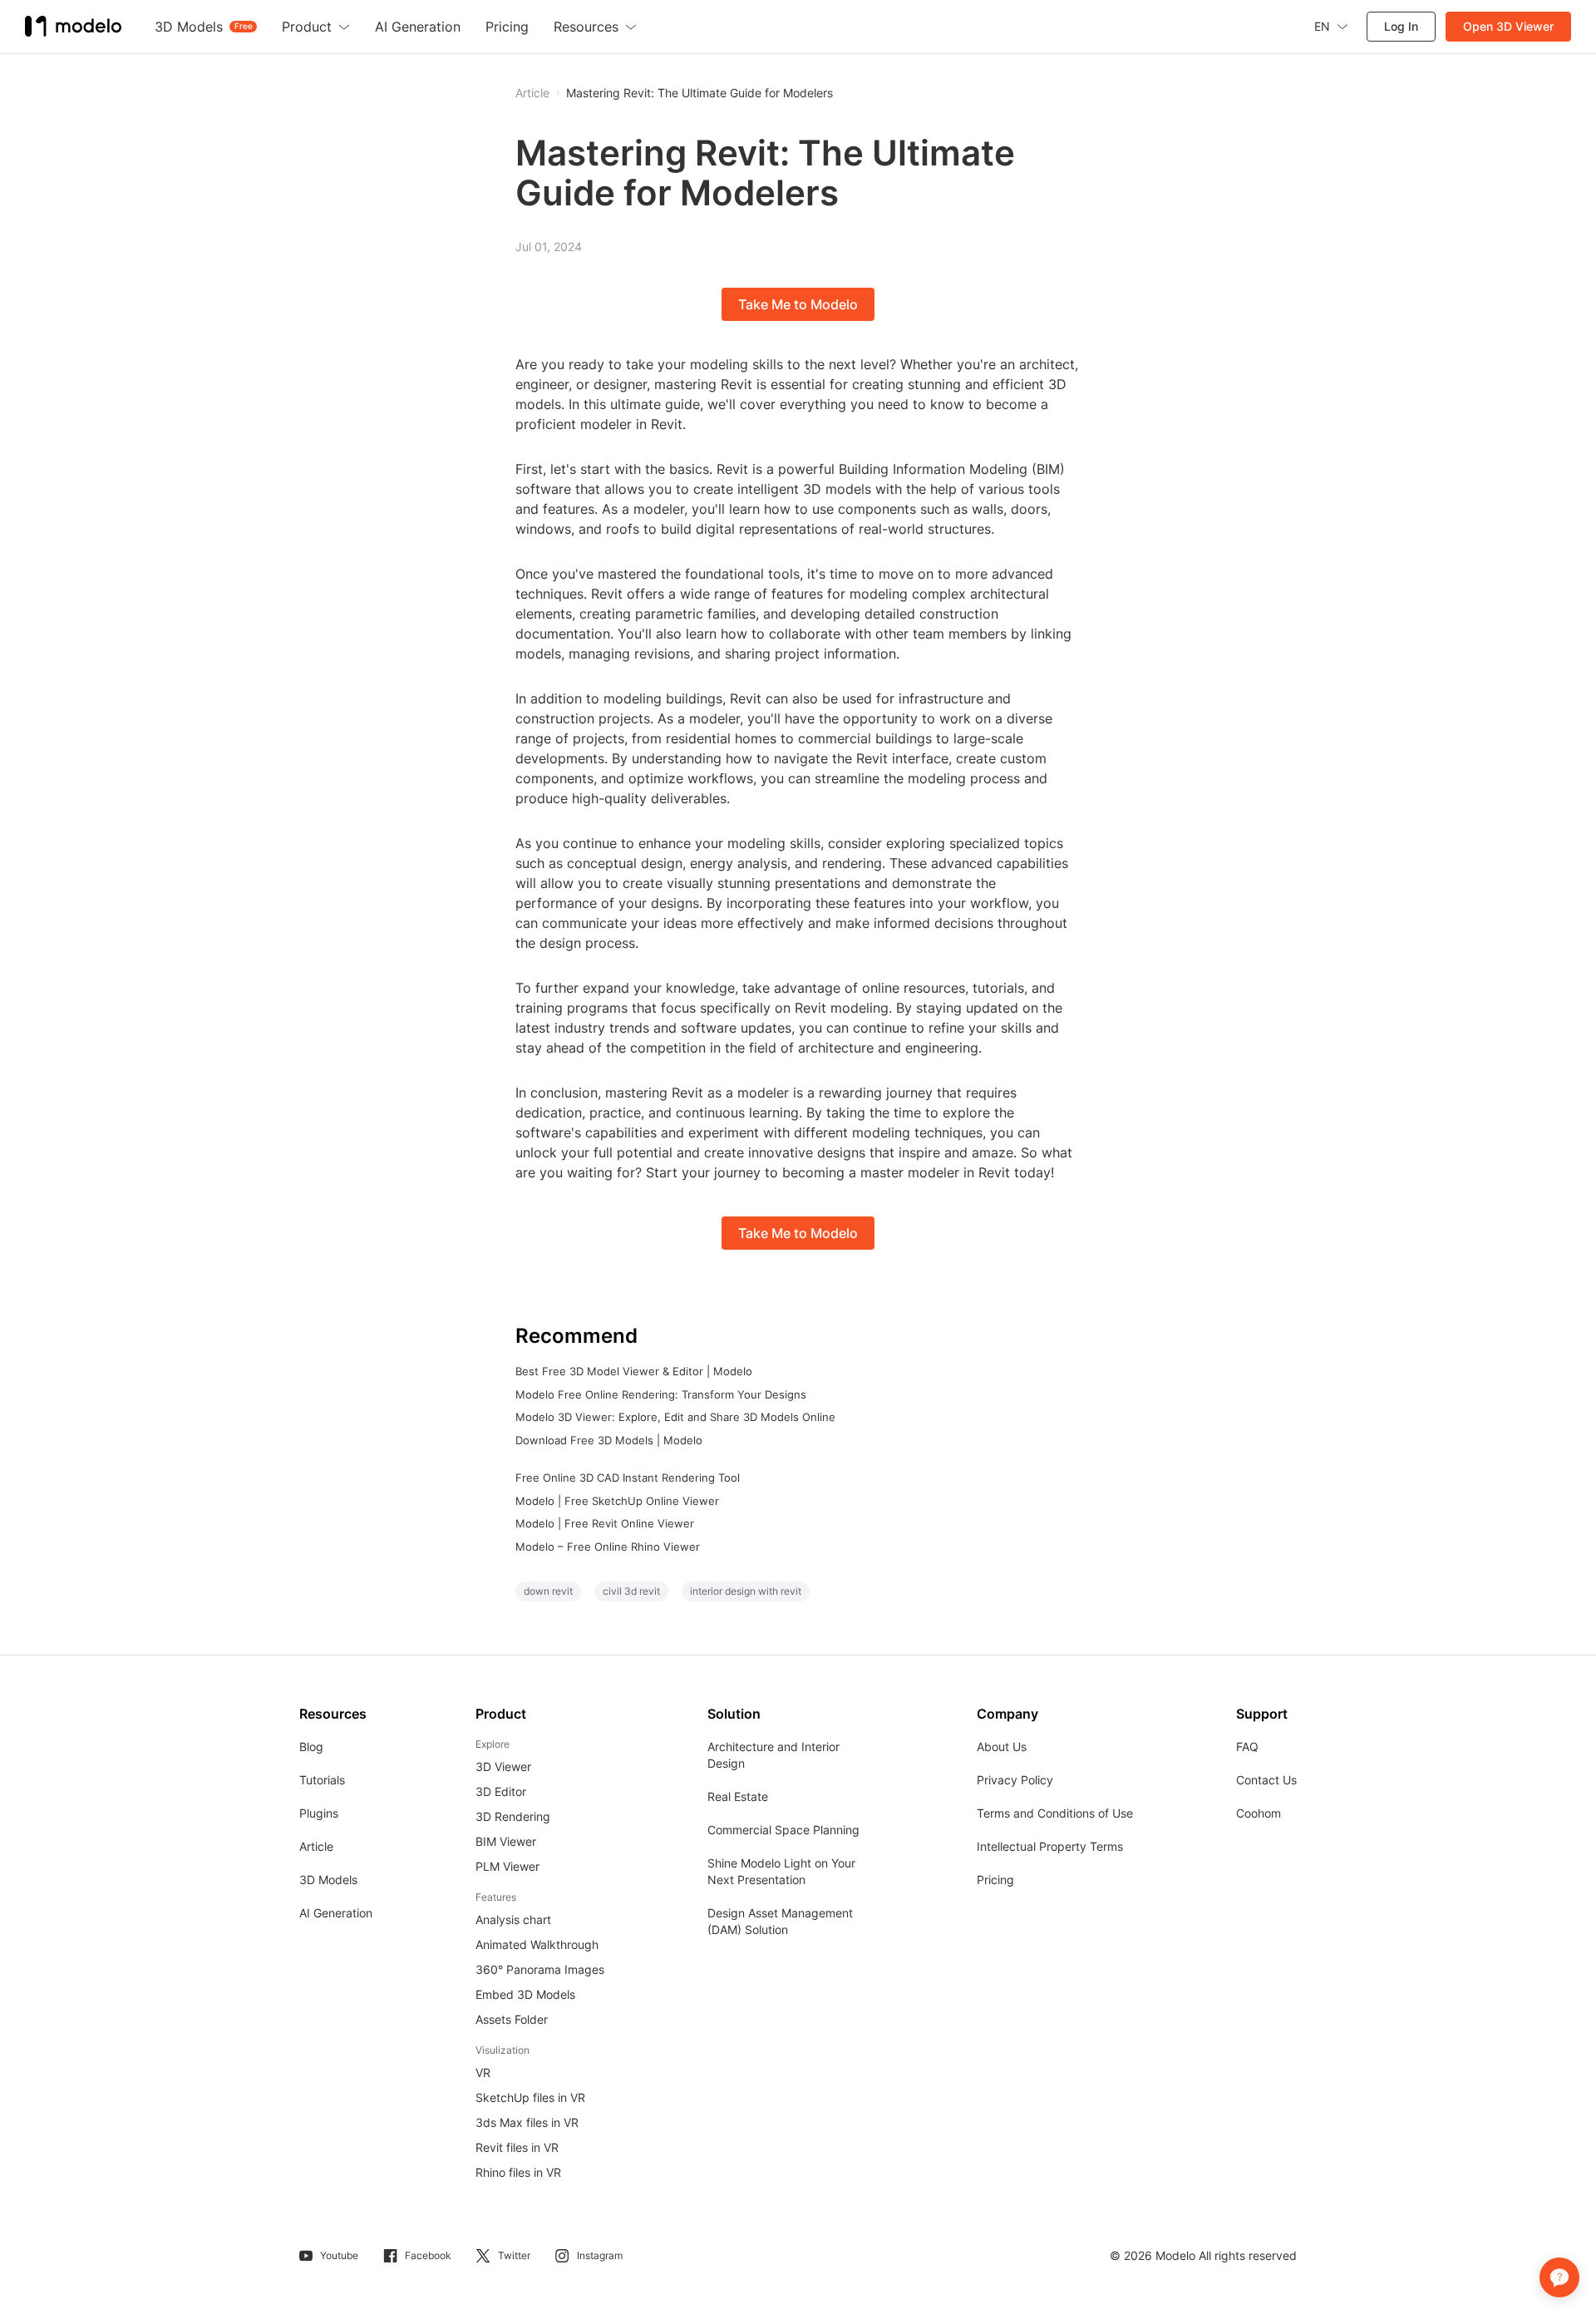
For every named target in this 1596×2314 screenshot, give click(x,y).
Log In (1401, 26)
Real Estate (738, 1796)
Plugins (319, 1813)
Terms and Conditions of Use (1055, 1813)
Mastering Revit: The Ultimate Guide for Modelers (699, 93)
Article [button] (532, 93)
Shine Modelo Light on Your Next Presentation (781, 1871)
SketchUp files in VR (530, 2097)
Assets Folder (512, 2019)
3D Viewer (503, 1766)
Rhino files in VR (518, 2172)
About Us (1002, 1747)
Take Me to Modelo (798, 304)
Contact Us (1266, 1780)
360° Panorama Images (540, 1969)
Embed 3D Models (525, 1994)
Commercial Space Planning (783, 1830)
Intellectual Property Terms (1050, 1846)
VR (483, 2072)
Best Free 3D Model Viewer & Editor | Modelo (634, 1371)
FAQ (1247, 1747)
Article (316, 1846)
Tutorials (322, 1780)
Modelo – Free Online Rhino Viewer (608, 1547)
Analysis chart (513, 1919)
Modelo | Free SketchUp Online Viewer (617, 1501)
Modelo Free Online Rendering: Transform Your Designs (661, 1394)
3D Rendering (513, 1816)
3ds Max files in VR (527, 2122)
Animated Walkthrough (537, 1944)
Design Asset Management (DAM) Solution (780, 1921)
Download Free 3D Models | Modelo (609, 1440)
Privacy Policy (1015, 1780)
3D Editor (501, 1791)
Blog (311, 1747)
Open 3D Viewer (1508, 26)
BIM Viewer (506, 1841)
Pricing (995, 1880)
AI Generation (336, 1913)
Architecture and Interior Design (773, 1755)
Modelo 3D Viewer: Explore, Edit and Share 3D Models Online (675, 1417)
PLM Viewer (507, 1866)
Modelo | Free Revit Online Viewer (605, 1523)
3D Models (328, 1880)
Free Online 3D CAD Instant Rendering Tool (628, 1478)
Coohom (1259, 1813)
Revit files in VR (517, 2147)
